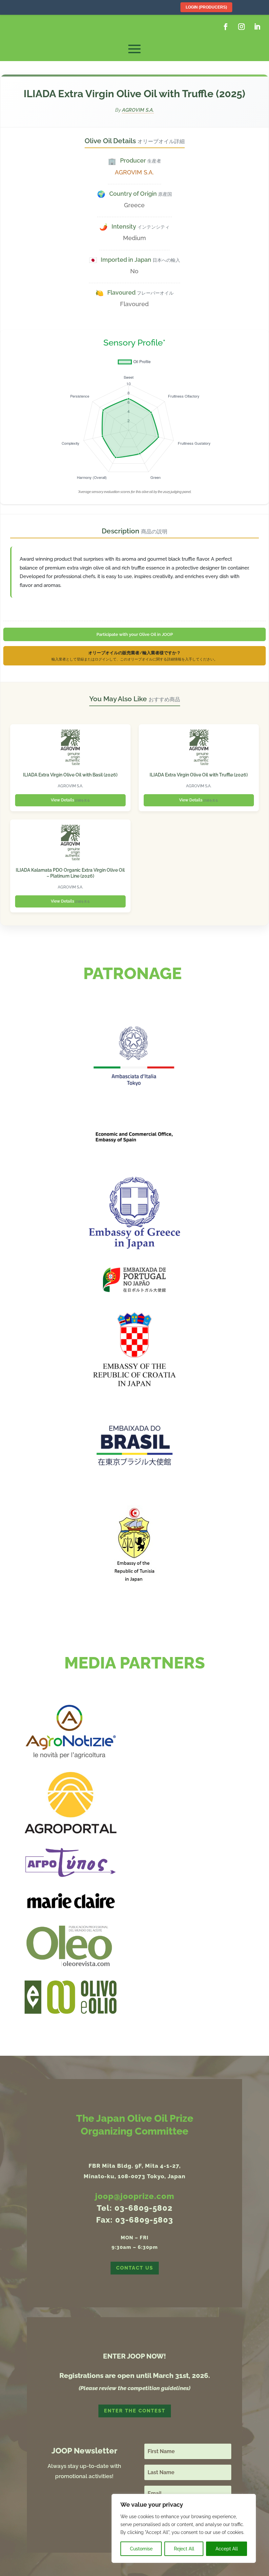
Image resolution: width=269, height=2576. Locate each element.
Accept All (227, 2549)
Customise (141, 2549)
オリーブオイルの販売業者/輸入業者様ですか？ (134, 656)
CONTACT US (135, 2268)
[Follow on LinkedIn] (257, 27)
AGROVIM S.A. (138, 110)
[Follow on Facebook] (226, 27)
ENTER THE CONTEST (135, 2411)
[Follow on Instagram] (241, 27)
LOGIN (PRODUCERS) (206, 7)
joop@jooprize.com (135, 2196)
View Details (70, 800)
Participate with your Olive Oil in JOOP (135, 634)
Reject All (184, 2549)
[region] (184, 2528)
